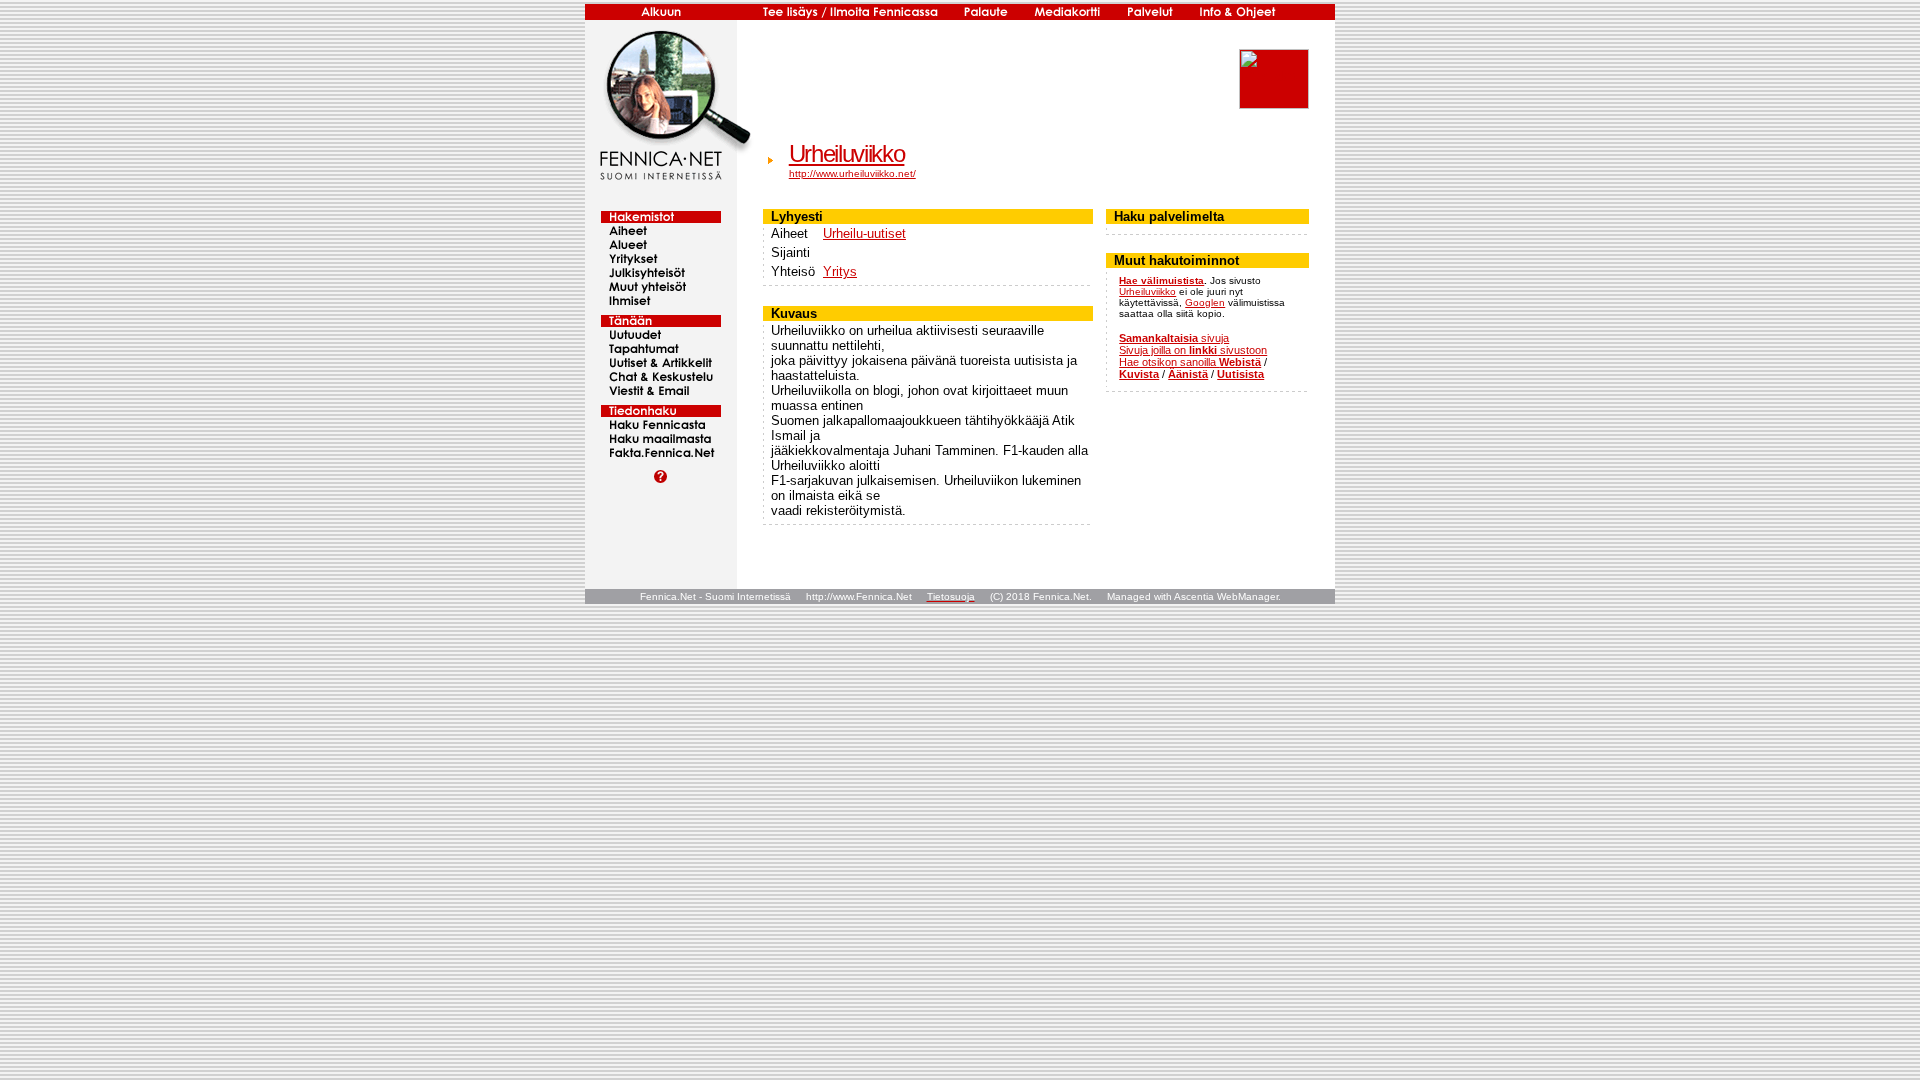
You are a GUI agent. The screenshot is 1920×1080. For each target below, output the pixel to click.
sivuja (1174, 338)
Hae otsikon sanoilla (1190, 362)
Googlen (1205, 302)
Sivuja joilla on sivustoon (1193, 350)
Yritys (840, 271)
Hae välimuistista (1161, 280)
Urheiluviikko (847, 153)
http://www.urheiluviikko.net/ (852, 173)
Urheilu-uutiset (864, 233)
